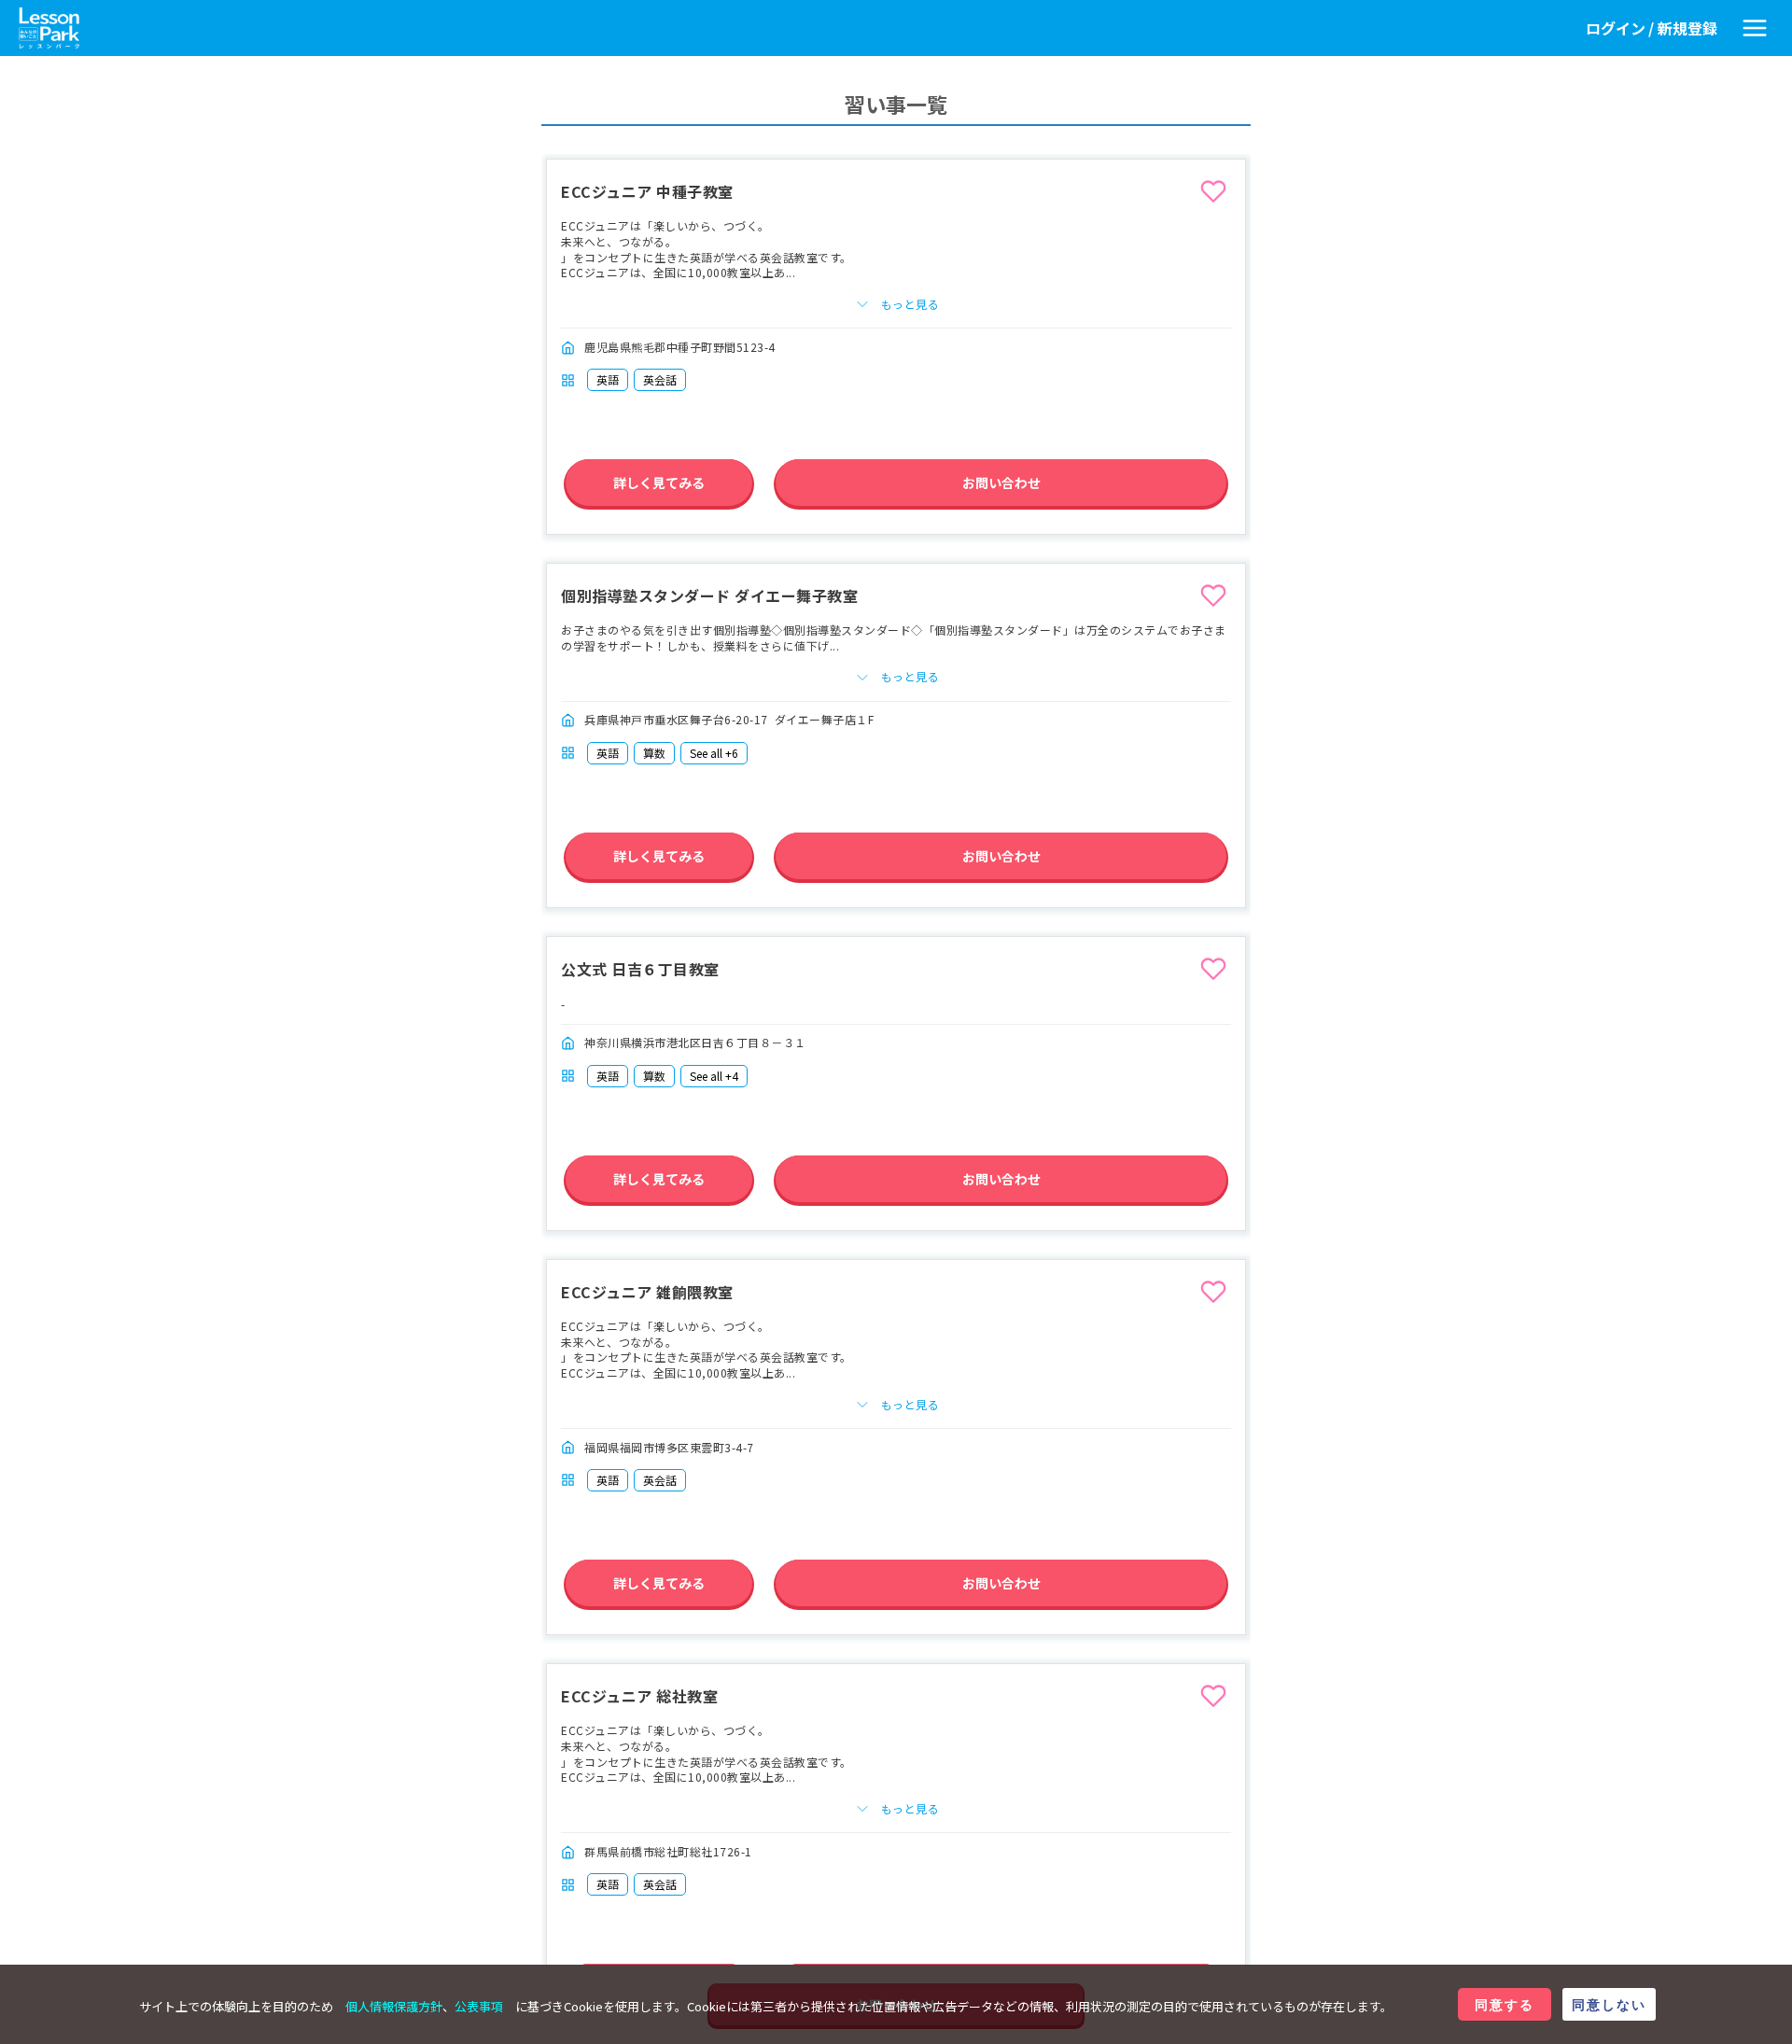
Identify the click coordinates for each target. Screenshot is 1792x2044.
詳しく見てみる (659, 483)
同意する (1505, 2004)
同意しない (1609, 2004)
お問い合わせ (1001, 483)
